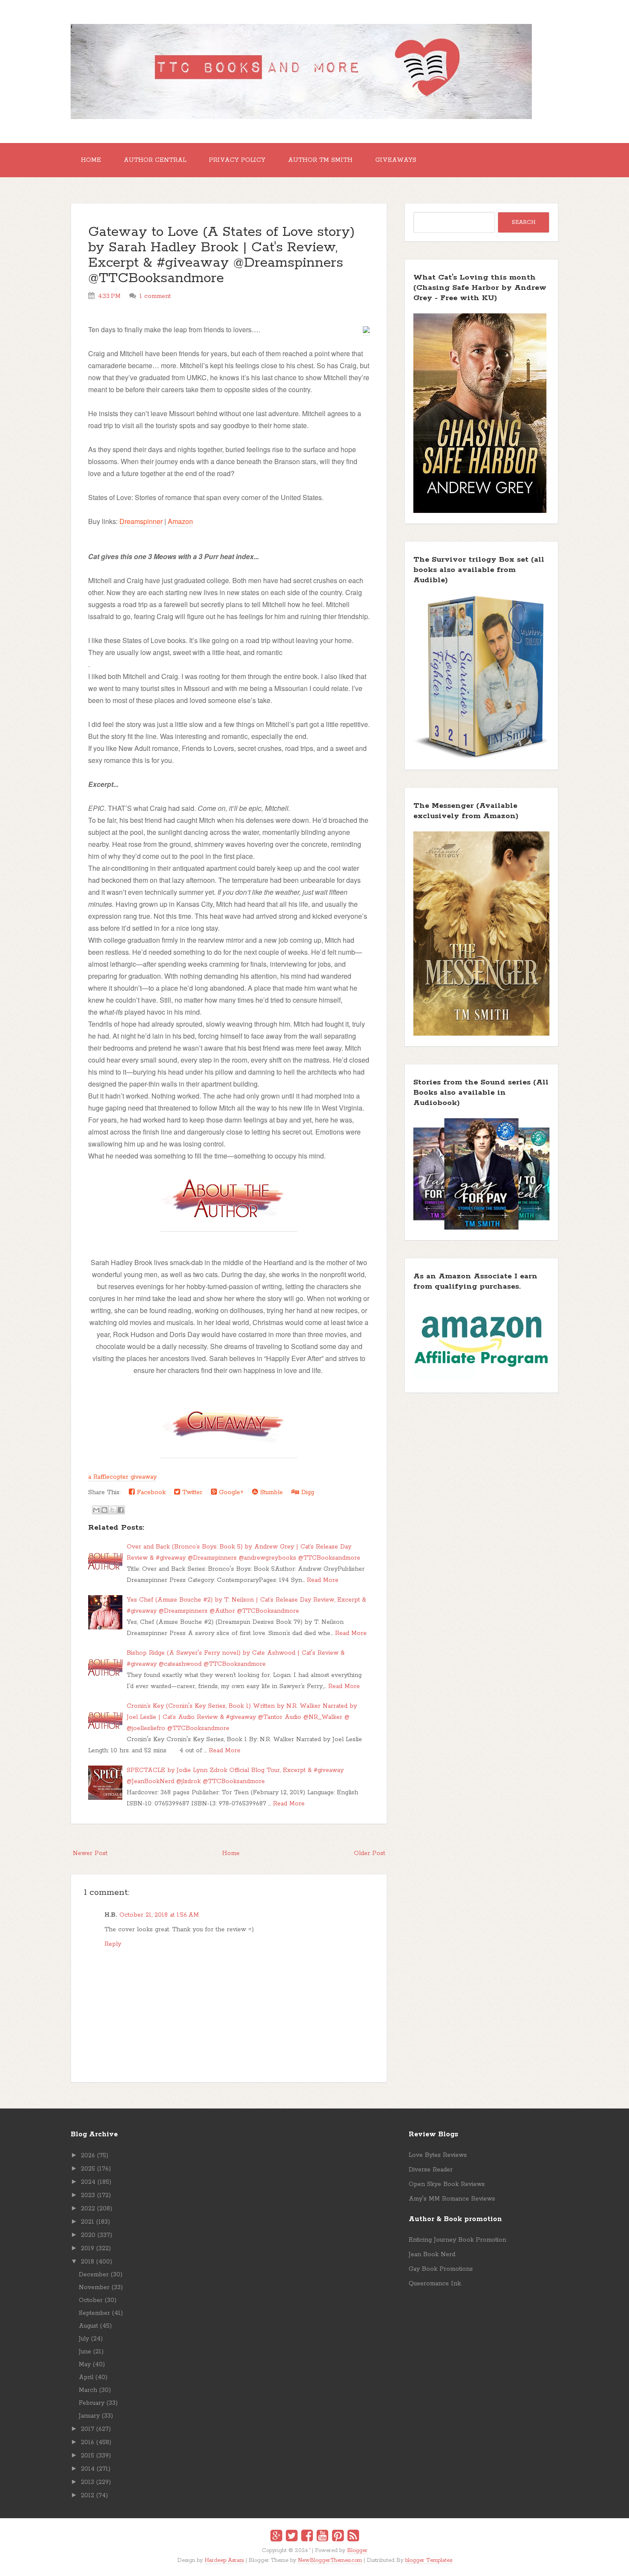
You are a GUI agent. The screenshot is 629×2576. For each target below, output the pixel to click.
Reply (113, 1944)
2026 (88, 2156)
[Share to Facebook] (121, 1510)
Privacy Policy (237, 160)
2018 (88, 2262)
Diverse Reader (431, 2170)
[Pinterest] (338, 2537)
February (92, 2403)
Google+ (230, 1492)
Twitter (191, 1492)
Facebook (150, 1492)
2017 (88, 2429)
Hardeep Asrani (224, 2560)
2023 (88, 2195)
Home (91, 160)
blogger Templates (429, 2560)
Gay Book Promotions (441, 2269)
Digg (307, 1492)
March (88, 2390)
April (86, 2377)
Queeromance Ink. (435, 2284)
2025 (88, 2169)
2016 (88, 2442)
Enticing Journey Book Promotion (457, 2240)
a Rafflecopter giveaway (122, 1477)
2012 (88, 2496)
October (91, 2300)
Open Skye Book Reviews (447, 2184)
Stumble (270, 1492)
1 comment (155, 296)
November (94, 2287)
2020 (88, 2235)
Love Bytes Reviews (438, 2155)
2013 (88, 2482)
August (88, 2326)
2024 (88, 2182)
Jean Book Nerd (432, 2254)
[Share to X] (113, 1510)
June (85, 2352)
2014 (88, 2469)
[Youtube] (322, 2537)
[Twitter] (292, 2537)
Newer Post (90, 1853)
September (94, 2313)
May (85, 2365)
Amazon (180, 521)
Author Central (155, 160)
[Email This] (96, 1510)
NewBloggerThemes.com (330, 2560)
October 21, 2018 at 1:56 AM (159, 1915)
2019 (88, 2248)
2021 (88, 2222)
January (89, 2416)
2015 (88, 2456)
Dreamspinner (141, 521)
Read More (323, 1580)
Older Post (369, 1853)
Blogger (357, 2551)
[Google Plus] (276, 2537)
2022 (88, 2209)
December (94, 2275)
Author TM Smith (320, 160)
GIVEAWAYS (396, 160)
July (84, 2339)
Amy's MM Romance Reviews (452, 2199)
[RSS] (353, 2537)
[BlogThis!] (104, 1510)
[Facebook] (307, 2537)
